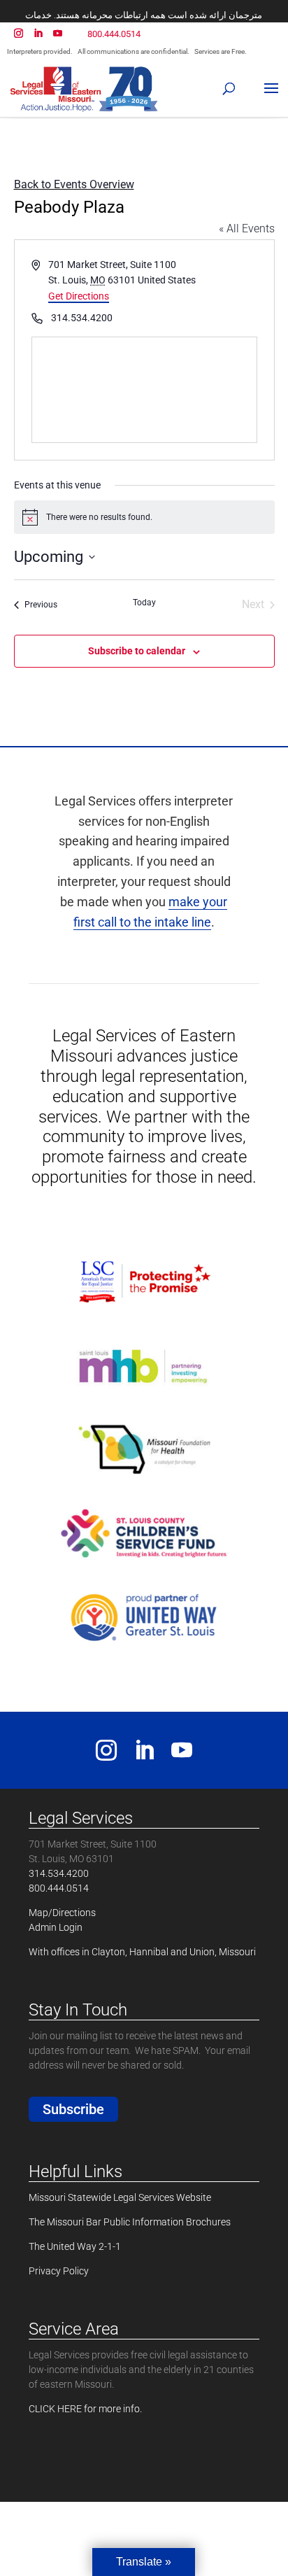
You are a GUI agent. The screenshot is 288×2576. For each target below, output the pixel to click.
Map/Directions (62, 1913)
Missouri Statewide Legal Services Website (120, 2197)
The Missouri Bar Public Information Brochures (130, 2222)
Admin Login (56, 1927)
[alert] (144, 517)
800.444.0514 (114, 34)
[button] (230, 85)
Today (144, 603)
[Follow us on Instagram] (106, 1755)
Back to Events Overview (74, 184)
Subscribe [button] (73, 2109)
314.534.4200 (59, 1873)
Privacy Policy (59, 2271)
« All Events (247, 228)
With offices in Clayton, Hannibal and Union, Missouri (142, 1952)
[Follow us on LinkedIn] (144, 1755)
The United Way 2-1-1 (75, 2246)
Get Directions (79, 296)
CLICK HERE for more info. (85, 2409)
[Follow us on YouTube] (182, 1755)
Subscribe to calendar (137, 651)
